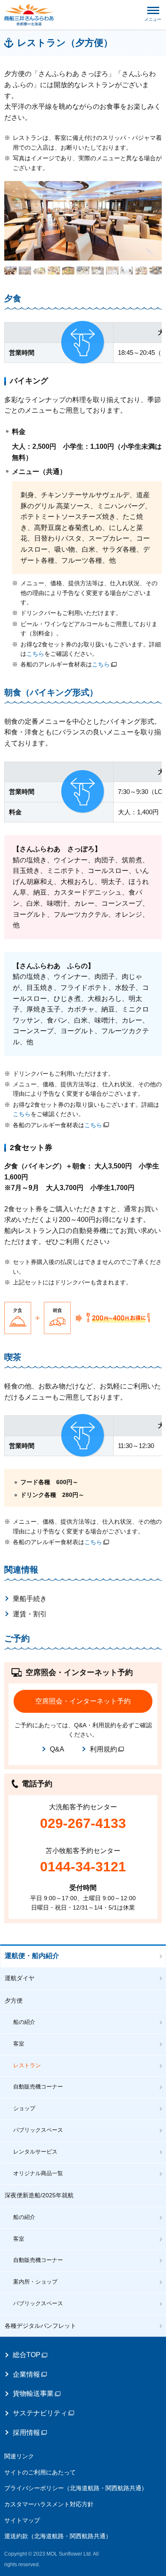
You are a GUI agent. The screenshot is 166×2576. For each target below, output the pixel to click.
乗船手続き (30, 1599)
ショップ (24, 2108)
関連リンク (19, 2456)
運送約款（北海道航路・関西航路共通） (58, 2536)
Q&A (57, 1749)
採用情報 (26, 2433)
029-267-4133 (83, 1823)
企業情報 (26, 2374)
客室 (19, 2044)
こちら (35, 654)
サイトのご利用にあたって (40, 2472)
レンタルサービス (35, 2152)
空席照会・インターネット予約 (83, 1701)
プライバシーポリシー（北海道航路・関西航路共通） (76, 2488)
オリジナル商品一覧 (38, 2173)
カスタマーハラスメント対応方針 (49, 2504)
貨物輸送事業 (33, 2393)
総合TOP (27, 2355)
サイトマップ (22, 2520)
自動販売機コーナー (38, 2087)
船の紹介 (24, 2022)
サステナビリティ (40, 2413)
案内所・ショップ (35, 2282)
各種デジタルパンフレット (40, 2326)
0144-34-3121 (83, 1867)
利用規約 (103, 1749)
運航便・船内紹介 (32, 1956)
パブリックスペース (38, 2130)
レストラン (27, 2065)
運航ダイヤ (20, 1978)
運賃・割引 (30, 1614)
